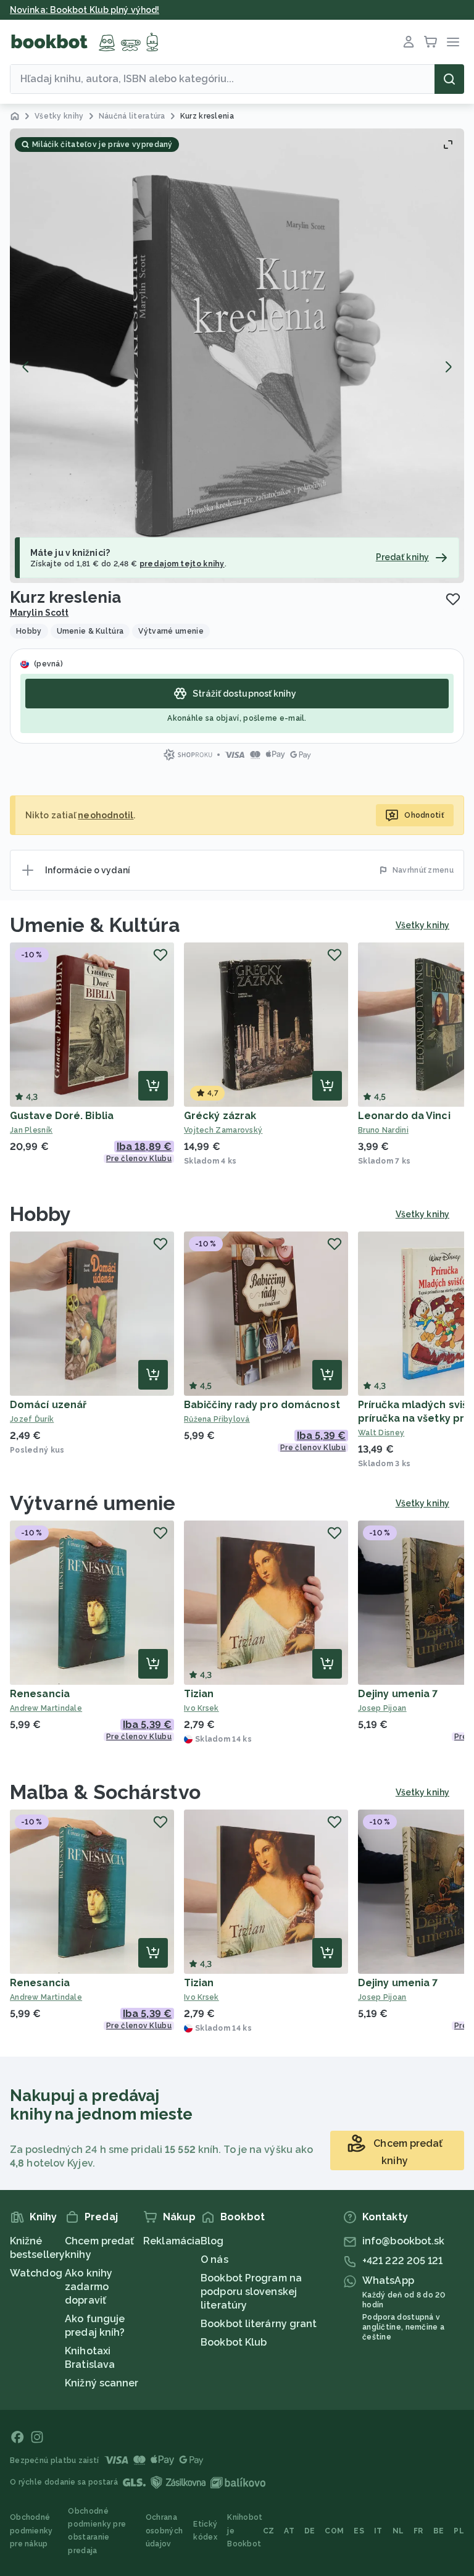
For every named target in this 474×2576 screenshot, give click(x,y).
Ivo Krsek (202, 1708)
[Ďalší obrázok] (448, 367)
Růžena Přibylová (217, 1419)
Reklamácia (172, 2241)
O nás (214, 2259)
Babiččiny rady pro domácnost (262, 1405)
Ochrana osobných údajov (164, 2531)
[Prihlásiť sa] (409, 42)
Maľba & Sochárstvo (105, 1792)
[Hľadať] (449, 79)
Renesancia (40, 1694)
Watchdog (36, 2273)
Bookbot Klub (234, 2342)
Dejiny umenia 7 (398, 1694)
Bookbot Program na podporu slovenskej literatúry (251, 2292)
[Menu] (453, 42)
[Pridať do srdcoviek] (453, 599)
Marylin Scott (39, 613)
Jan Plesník (31, 1130)
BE (439, 2531)
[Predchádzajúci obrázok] (26, 367)
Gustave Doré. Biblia (62, 1116)
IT (378, 2531)
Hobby (41, 1214)
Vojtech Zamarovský (223, 1130)
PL (459, 2531)
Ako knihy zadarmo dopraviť (89, 2287)
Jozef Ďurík (32, 1419)
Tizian (199, 1694)
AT (289, 2531)
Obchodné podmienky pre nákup (31, 2531)
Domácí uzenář (48, 1405)
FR (418, 2531)
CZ (269, 2531)
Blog (212, 2241)
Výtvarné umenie (93, 1503)
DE (310, 2531)
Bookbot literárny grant (259, 2324)
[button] (237, 356)
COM (334, 2531)
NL (398, 2531)
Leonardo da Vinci (404, 1116)
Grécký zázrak (220, 1116)
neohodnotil (106, 815)
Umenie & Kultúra (95, 925)
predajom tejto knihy (182, 564)
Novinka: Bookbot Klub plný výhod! (85, 10)
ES (359, 2531)
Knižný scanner (102, 2383)
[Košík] (431, 42)
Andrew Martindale (46, 1708)
